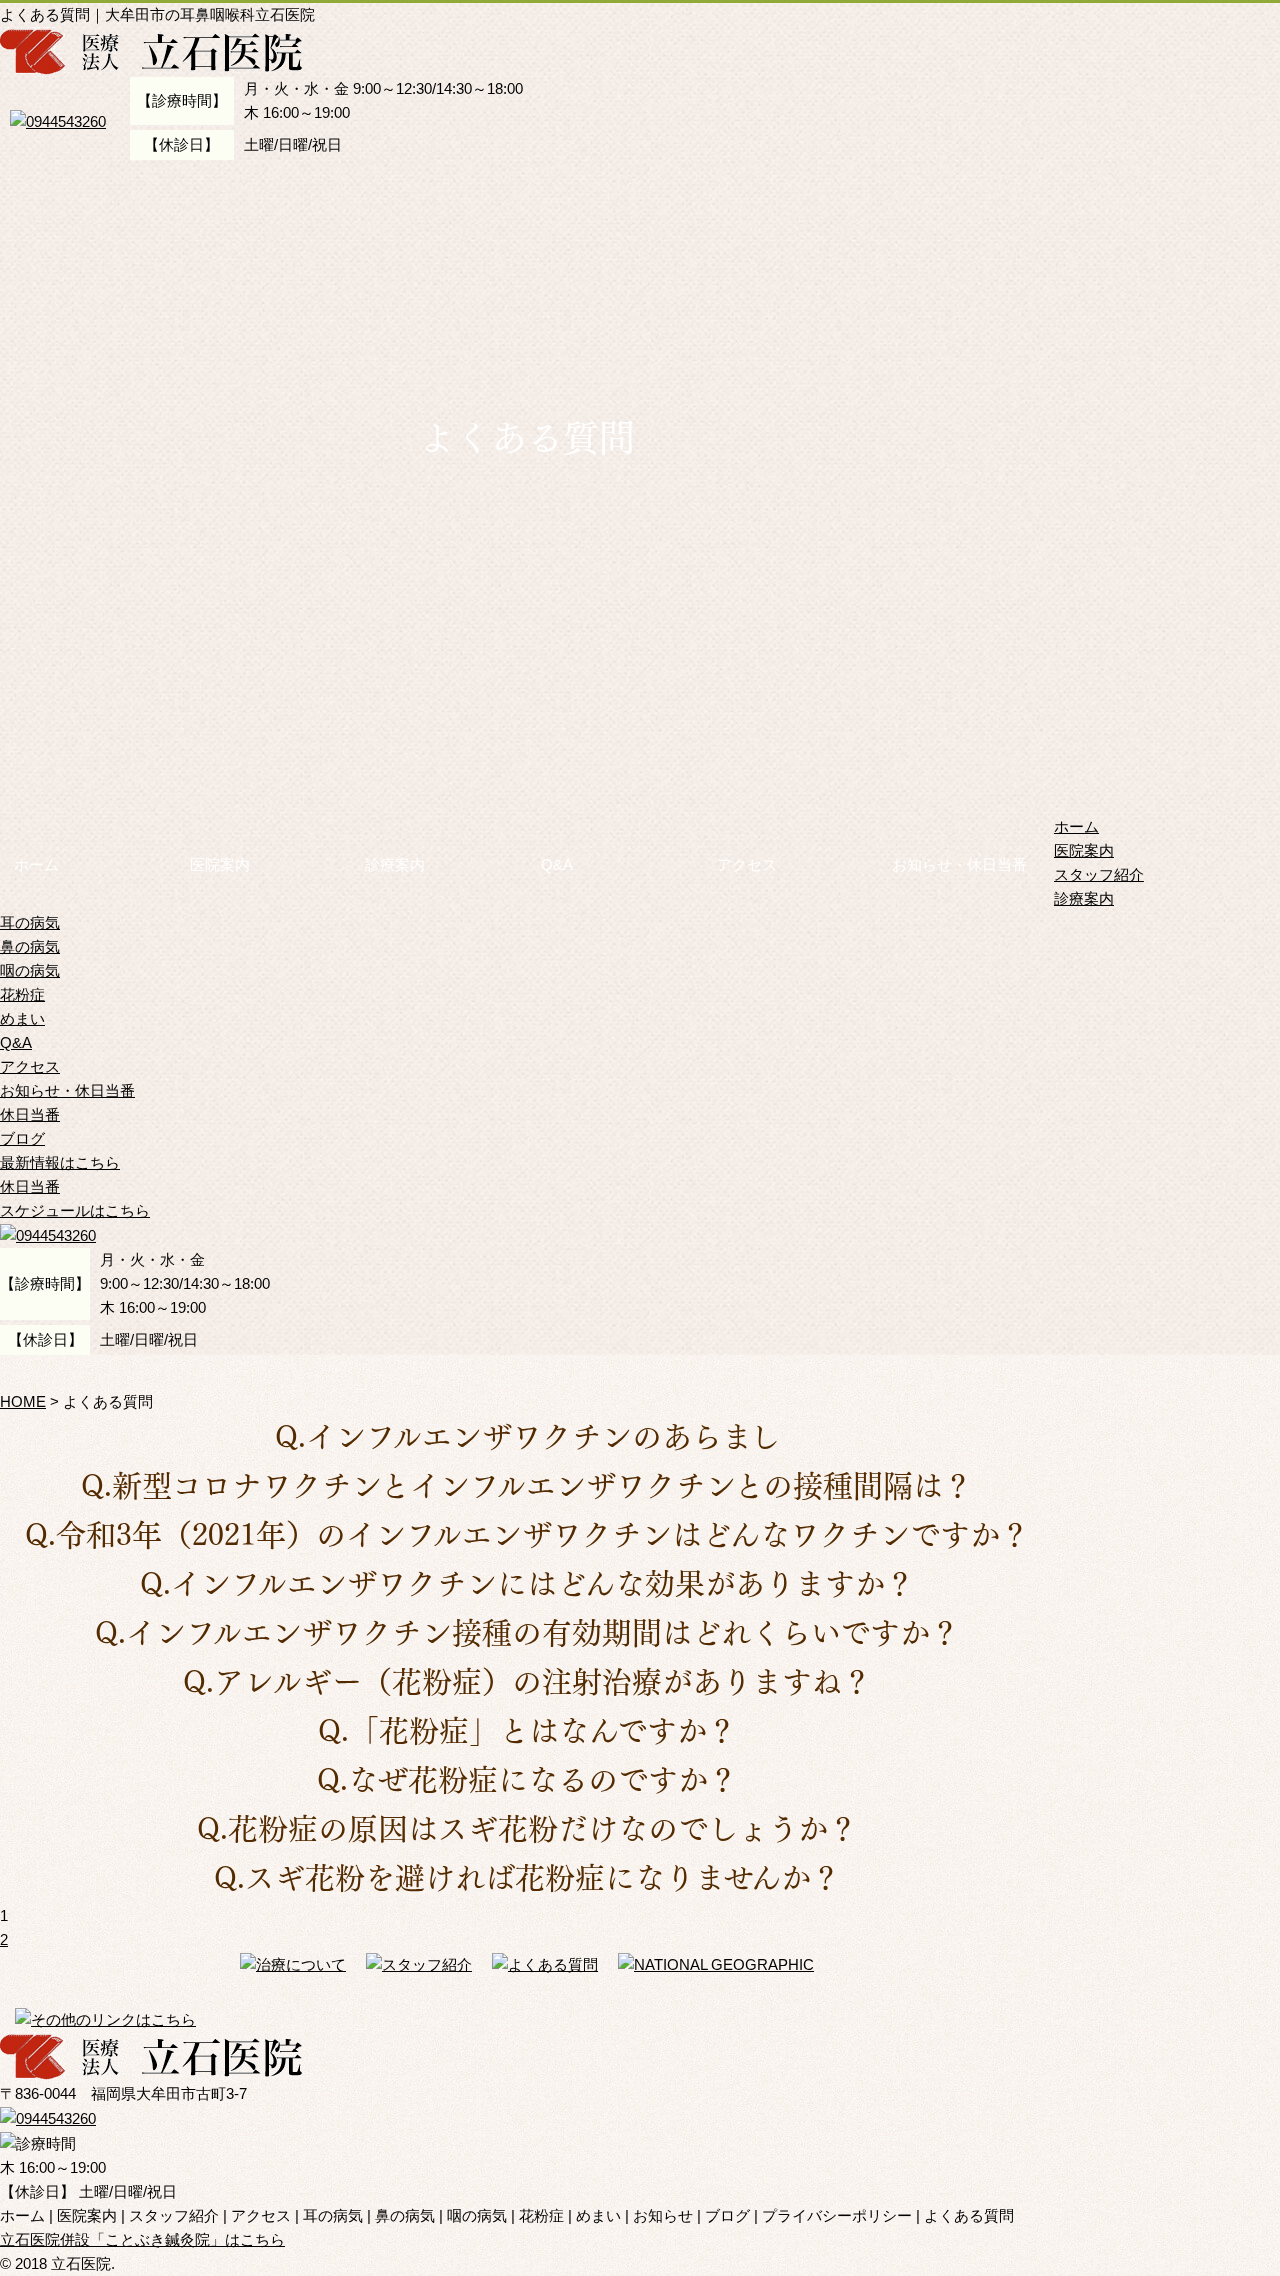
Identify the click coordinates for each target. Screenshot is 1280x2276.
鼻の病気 (30, 946)
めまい (22, 1018)
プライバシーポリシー (837, 2215)
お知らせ (663, 2215)
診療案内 (395, 864)
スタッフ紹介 (1099, 874)
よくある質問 (969, 2215)
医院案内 (220, 864)
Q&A (557, 864)
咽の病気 (30, 970)
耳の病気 (30, 922)
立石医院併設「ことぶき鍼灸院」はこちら (142, 2239)
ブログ (22, 1138)
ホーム (36, 864)
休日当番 (30, 1114)
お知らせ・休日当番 (959, 864)
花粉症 (22, 994)
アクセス (747, 864)
